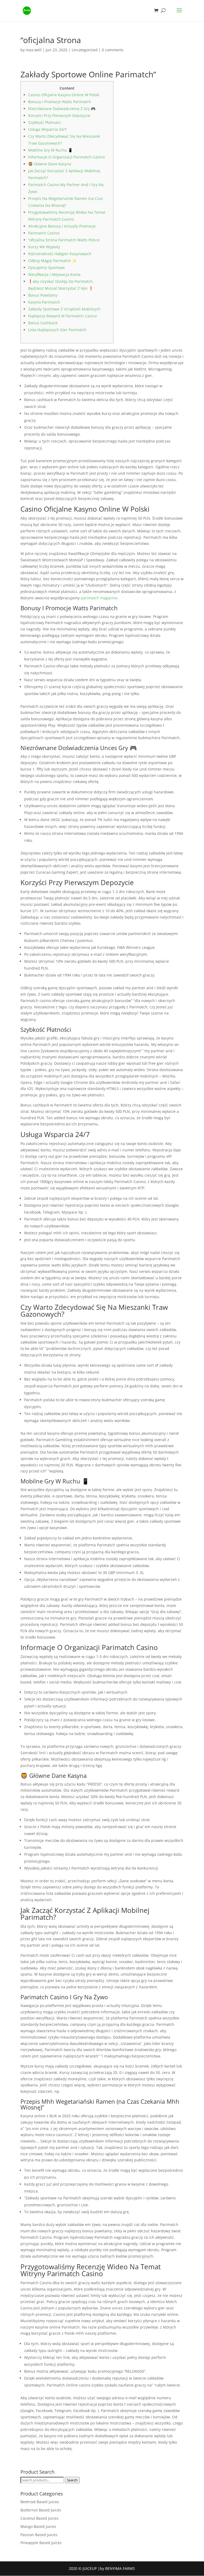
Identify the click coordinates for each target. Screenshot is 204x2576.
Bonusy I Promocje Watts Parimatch (60, 102)
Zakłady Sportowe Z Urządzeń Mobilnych (64, 309)
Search (72, 2480)
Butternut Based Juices (41, 2510)
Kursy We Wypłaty (44, 247)
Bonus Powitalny (43, 295)
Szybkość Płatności (45, 122)
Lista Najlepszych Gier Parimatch (57, 330)
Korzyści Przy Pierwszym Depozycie (59, 115)
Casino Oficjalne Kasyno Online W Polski (64, 95)
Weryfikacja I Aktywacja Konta (54, 274)
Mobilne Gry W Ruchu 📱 (50, 150)
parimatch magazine (99, 598)
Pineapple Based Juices (41, 2543)
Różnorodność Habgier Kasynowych (60, 254)
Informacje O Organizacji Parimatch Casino (66, 157)
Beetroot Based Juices (40, 2502)
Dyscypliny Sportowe (46, 268)
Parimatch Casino (44, 233)
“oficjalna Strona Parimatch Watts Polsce (64, 240)
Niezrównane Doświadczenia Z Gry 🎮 (62, 109)
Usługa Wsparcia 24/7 (47, 129)
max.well (34, 50)
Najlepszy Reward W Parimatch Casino (62, 316)
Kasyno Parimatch (44, 302)
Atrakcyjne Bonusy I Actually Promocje (62, 226)
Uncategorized (85, 50)
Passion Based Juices (39, 2535)
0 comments (113, 50)
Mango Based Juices (38, 2526)
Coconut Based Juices (39, 2518)
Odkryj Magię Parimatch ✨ (52, 261)
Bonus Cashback (43, 323)
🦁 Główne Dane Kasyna (50, 164)
